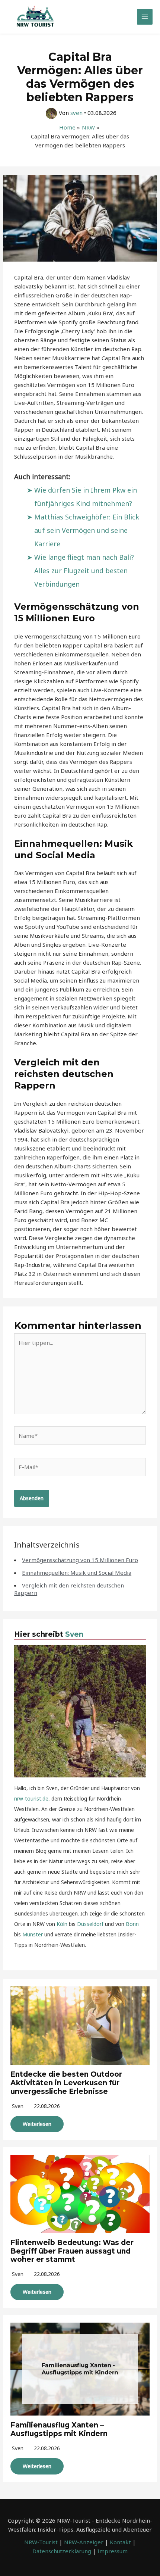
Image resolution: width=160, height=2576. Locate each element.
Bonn (132, 1924)
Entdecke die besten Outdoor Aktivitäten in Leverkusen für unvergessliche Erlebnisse (66, 2083)
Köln (62, 1924)
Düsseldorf (90, 1924)
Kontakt (120, 2542)
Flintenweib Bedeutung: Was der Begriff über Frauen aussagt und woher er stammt (72, 2251)
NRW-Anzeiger (84, 2542)
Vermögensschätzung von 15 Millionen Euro (80, 1560)
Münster (33, 1934)
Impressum (113, 2551)
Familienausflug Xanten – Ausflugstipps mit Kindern (59, 2429)
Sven (74, 1634)
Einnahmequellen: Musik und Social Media (77, 1573)
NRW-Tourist (41, 2542)
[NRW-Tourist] (35, 17)
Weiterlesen (37, 2124)
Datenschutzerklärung (62, 2551)
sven (18, 2106)
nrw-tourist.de (31, 1798)
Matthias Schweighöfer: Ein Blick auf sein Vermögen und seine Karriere (87, 530)
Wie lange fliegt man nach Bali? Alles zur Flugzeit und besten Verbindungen (84, 571)
